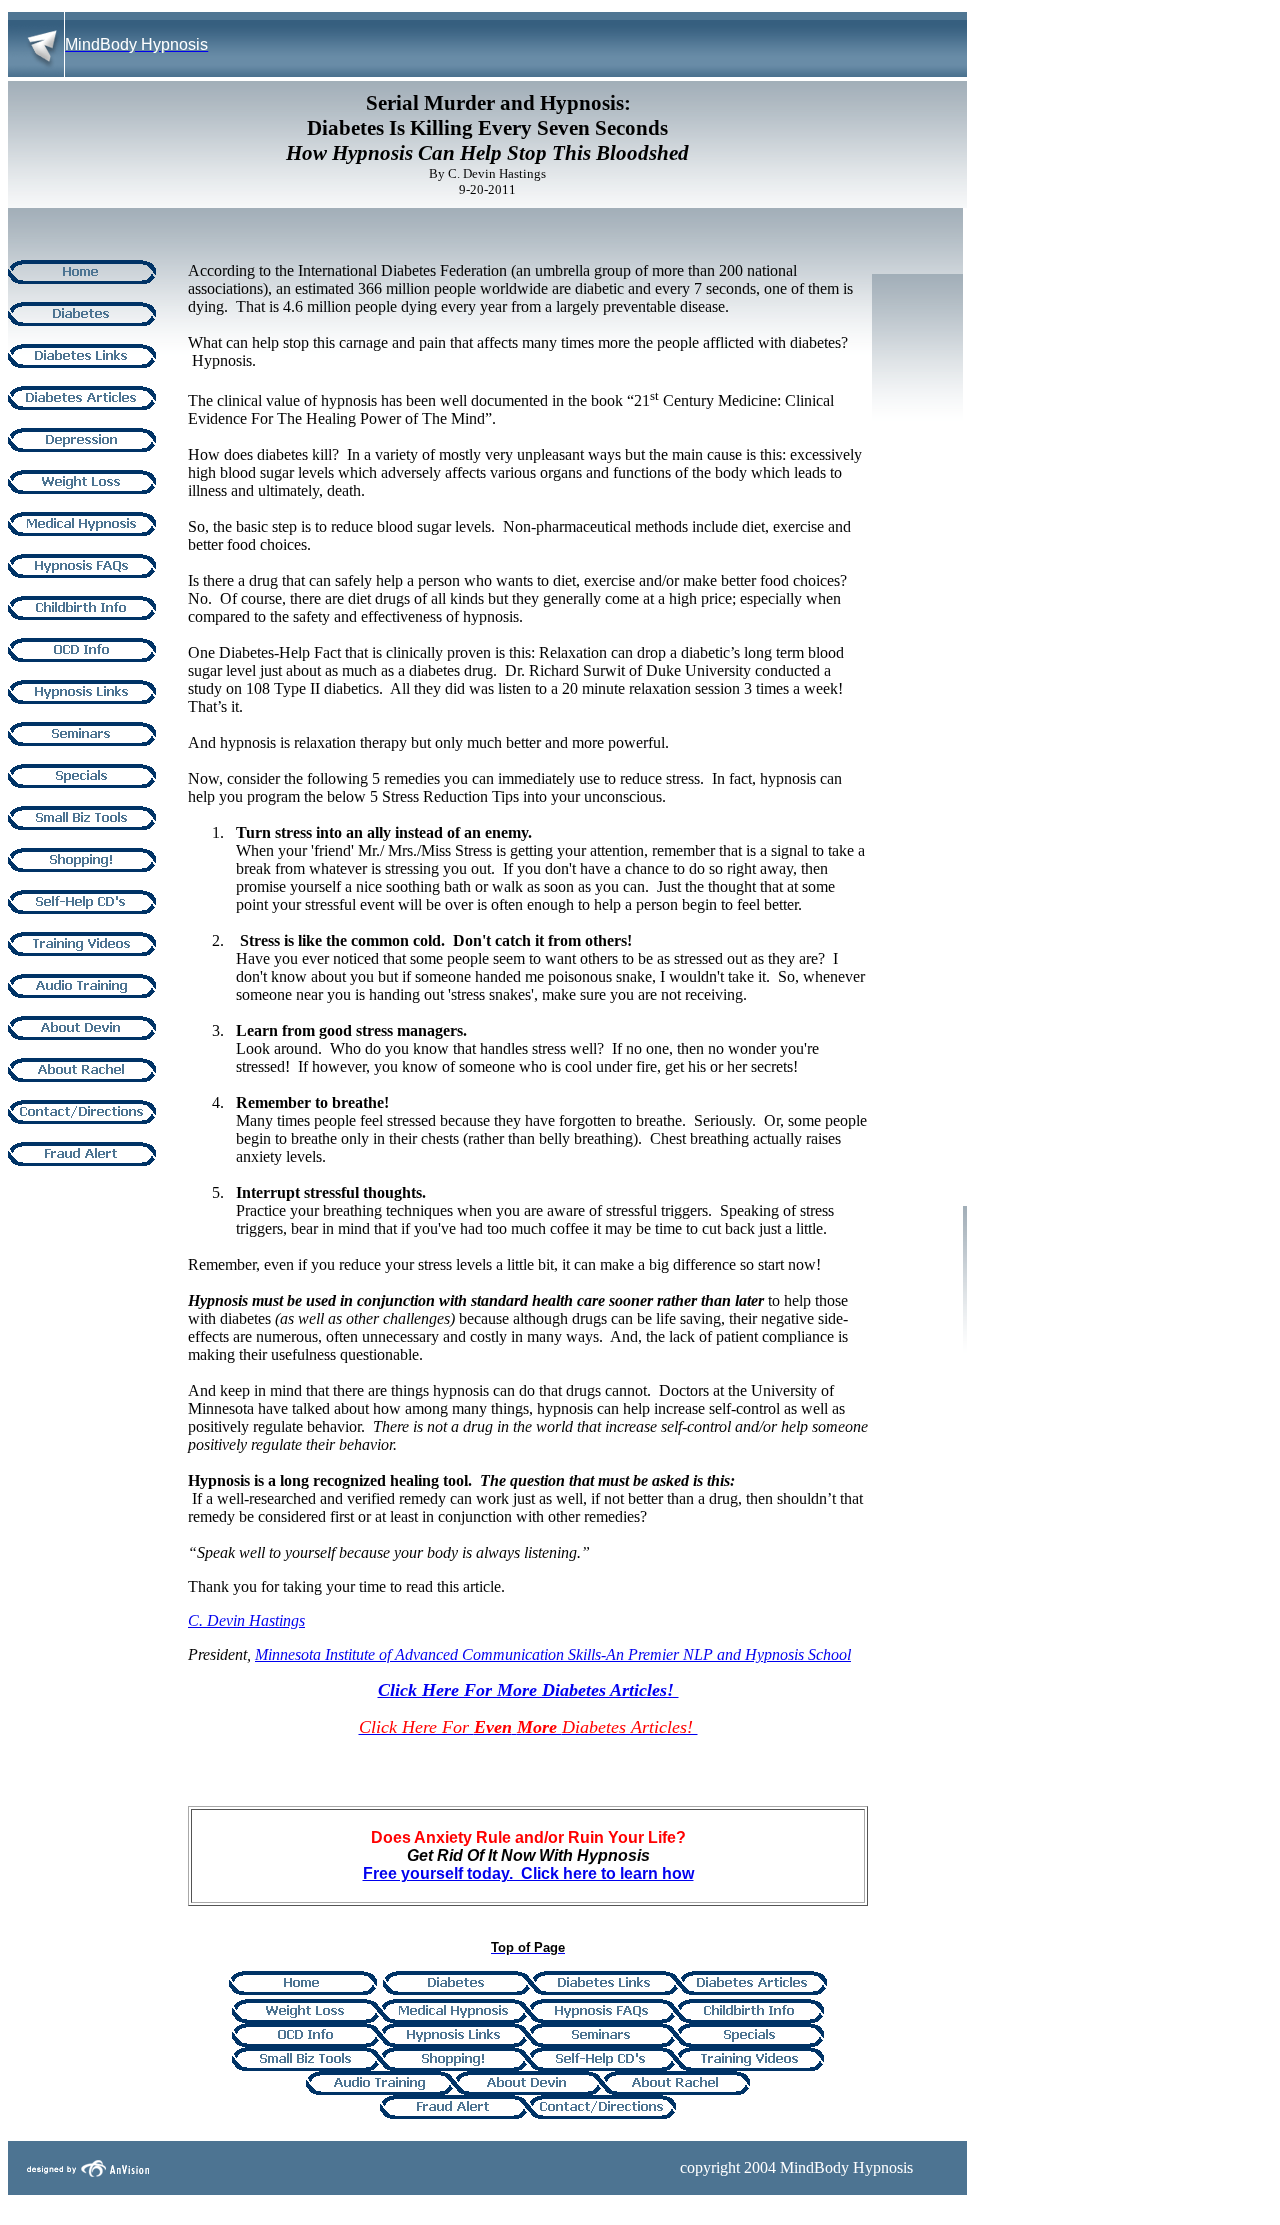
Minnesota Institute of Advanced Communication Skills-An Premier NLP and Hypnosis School (553, 1654)
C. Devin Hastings (246, 1620)
